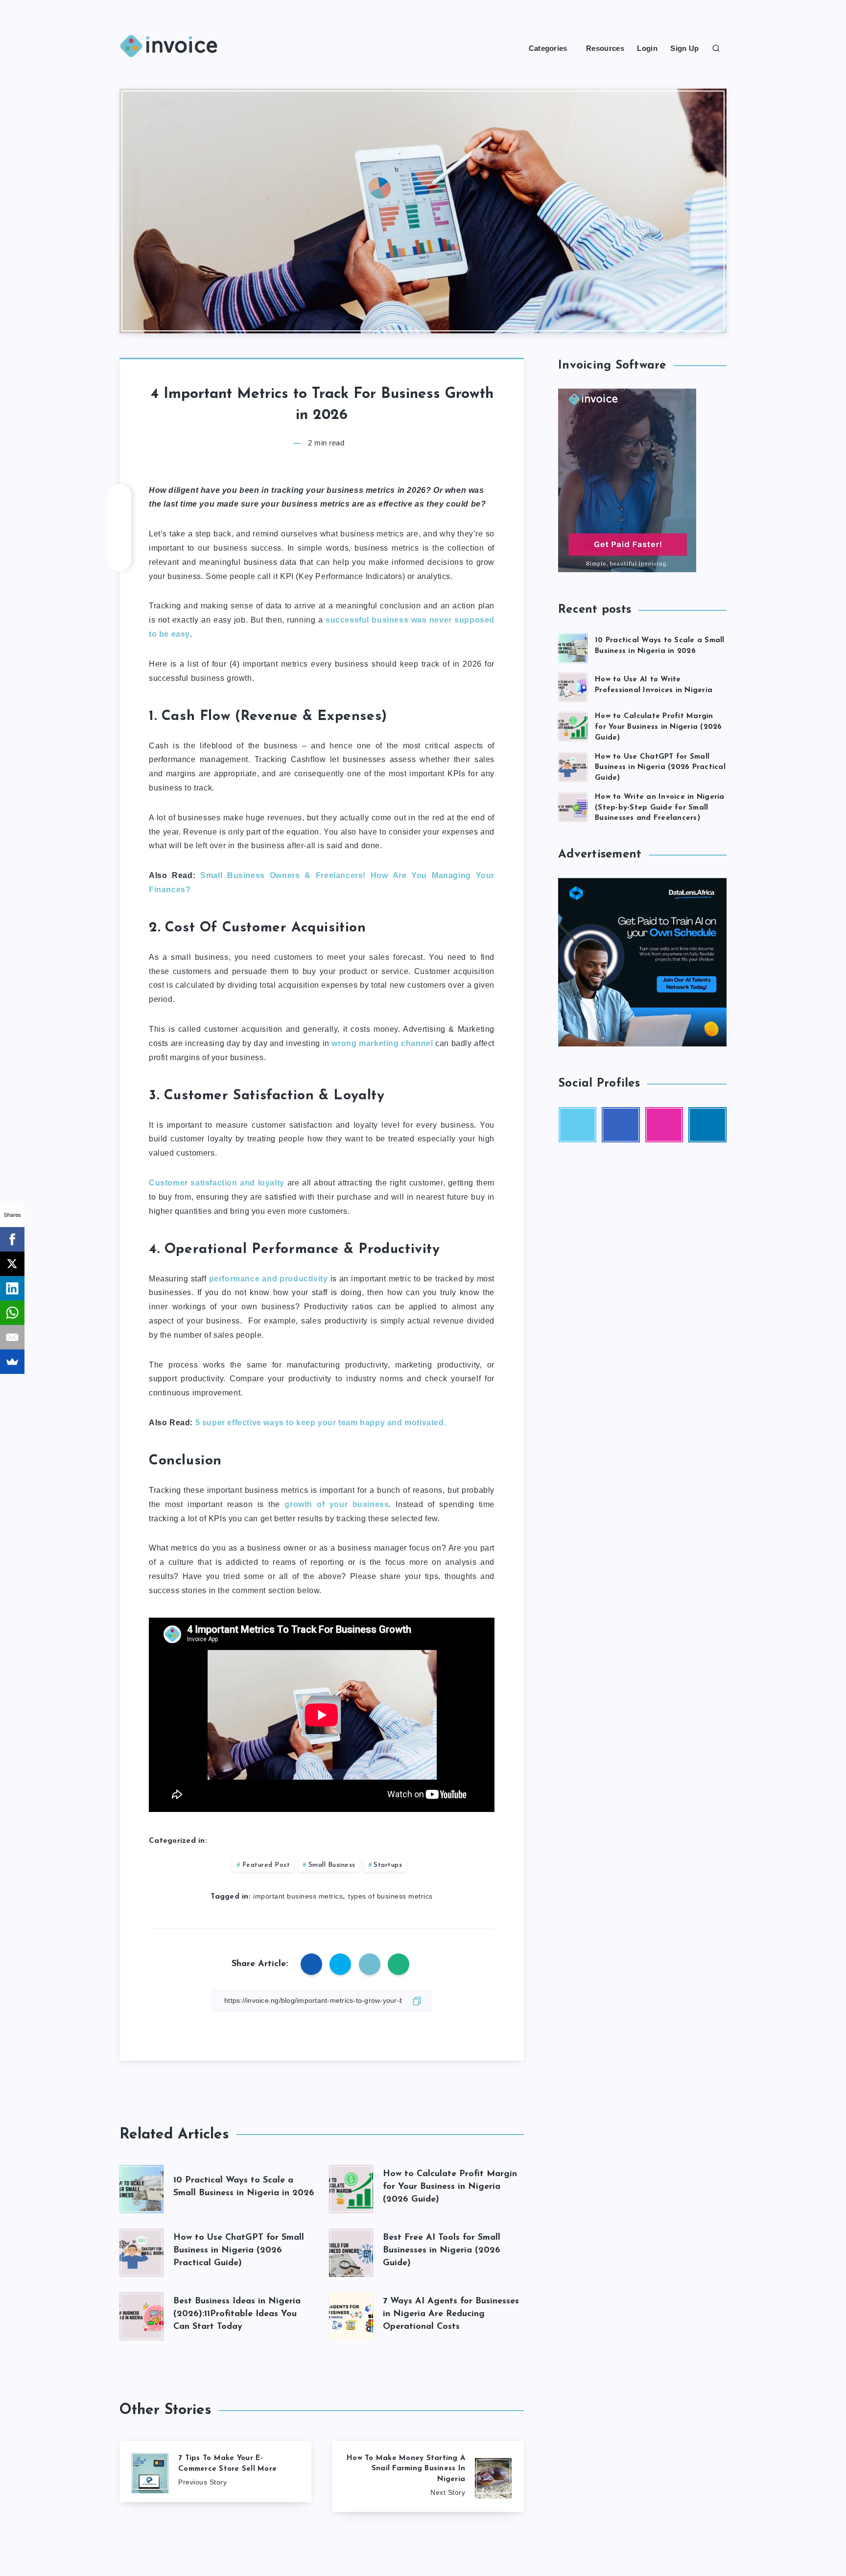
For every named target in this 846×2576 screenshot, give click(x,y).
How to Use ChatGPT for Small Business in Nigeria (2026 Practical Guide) (239, 2251)
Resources (605, 48)
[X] (12, 1264)
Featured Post (266, 1865)
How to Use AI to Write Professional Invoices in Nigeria (654, 685)
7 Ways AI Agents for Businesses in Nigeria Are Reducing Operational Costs (451, 2314)
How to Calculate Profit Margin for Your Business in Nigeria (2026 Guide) (450, 2187)
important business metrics (298, 1896)
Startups (388, 1865)
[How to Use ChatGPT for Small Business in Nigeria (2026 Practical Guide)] (573, 766)
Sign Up (684, 48)
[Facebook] (12, 1239)
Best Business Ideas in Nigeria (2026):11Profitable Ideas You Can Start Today (237, 2314)
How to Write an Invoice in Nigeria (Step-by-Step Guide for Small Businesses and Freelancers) (660, 808)
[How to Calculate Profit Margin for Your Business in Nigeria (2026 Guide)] (573, 725)
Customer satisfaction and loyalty (217, 1183)
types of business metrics (390, 1896)
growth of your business (337, 1504)
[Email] (12, 1337)
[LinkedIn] (12, 1288)
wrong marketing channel (382, 1043)
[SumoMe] (12, 1362)
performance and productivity (269, 1279)
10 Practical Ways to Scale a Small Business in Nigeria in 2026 (660, 646)
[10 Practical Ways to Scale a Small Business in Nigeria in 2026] (573, 647)
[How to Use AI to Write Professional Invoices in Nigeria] (573, 686)
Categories (548, 48)
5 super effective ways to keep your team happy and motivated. (321, 1423)
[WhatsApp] (12, 1313)
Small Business (332, 1865)
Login (647, 48)
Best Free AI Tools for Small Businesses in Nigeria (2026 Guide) (442, 2251)
